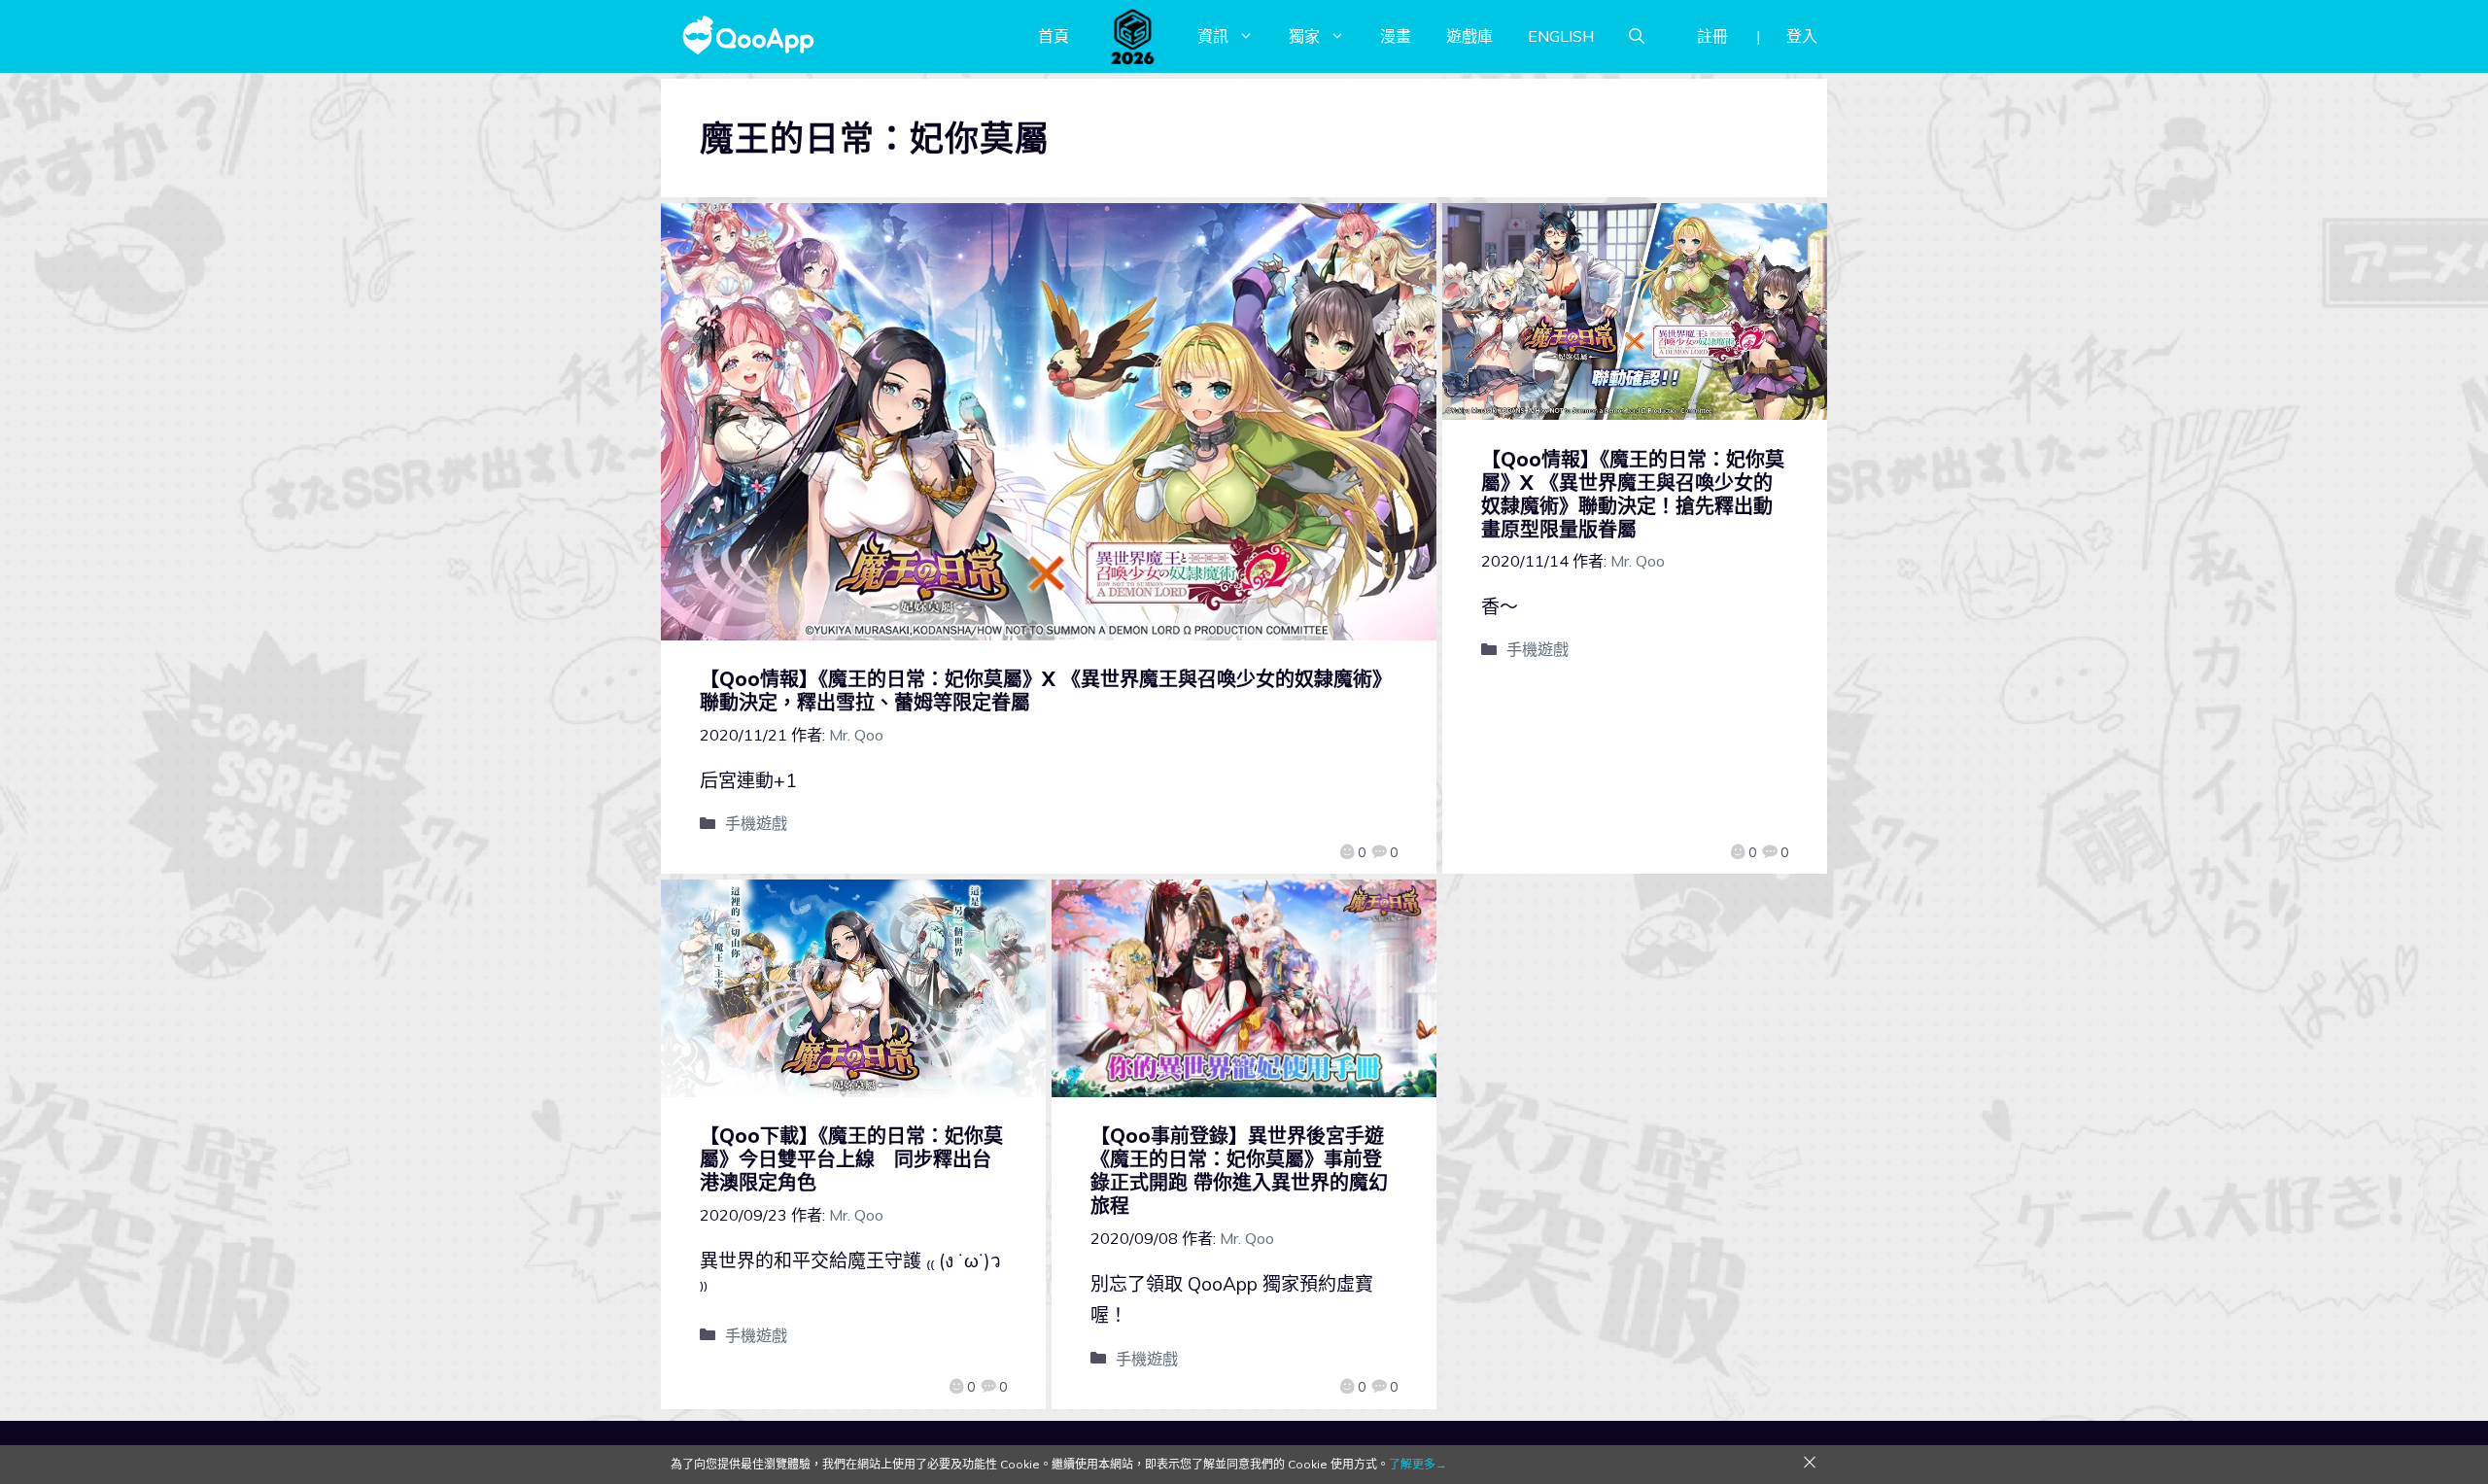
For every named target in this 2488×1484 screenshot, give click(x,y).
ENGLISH (1561, 36)
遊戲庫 (1469, 36)
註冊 (1712, 36)
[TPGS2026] (1133, 36)
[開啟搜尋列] (1637, 36)
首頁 (1054, 36)
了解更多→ (1418, 1464)
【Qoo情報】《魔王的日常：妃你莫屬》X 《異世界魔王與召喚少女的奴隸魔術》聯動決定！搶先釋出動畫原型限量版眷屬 (1633, 494)
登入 (1802, 36)
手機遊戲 (756, 823)
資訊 (1213, 36)
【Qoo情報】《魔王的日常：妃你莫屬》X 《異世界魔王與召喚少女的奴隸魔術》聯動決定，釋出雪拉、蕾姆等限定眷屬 (1046, 690)
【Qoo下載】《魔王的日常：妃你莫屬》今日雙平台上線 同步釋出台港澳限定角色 (851, 1159)
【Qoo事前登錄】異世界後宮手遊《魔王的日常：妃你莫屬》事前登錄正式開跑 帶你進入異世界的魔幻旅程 (1239, 1171)
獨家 (1304, 36)
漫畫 (1396, 36)
